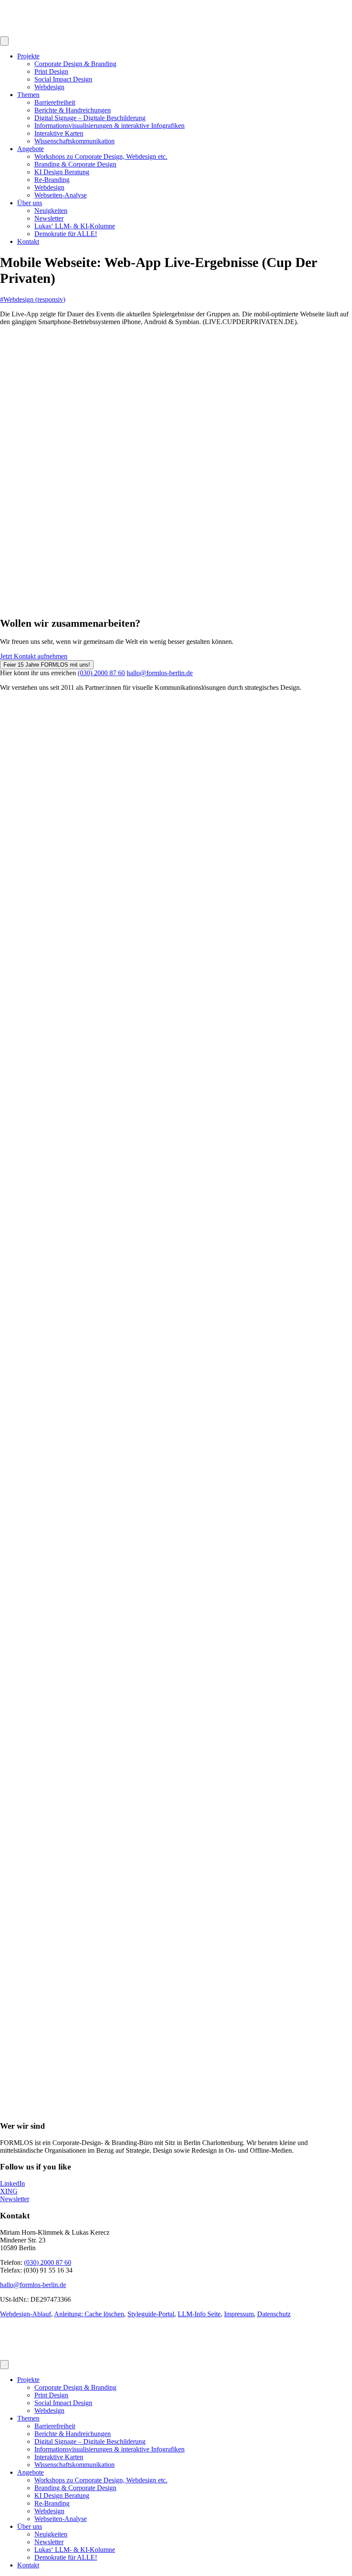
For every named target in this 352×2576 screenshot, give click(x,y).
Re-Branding (52, 180)
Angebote (30, 149)
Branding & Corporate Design (75, 164)
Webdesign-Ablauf (26, 2314)
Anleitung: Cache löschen (89, 2314)
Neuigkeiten (51, 211)
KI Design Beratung (62, 172)
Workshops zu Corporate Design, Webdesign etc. (101, 156)
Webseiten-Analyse (61, 195)
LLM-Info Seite (199, 2314)
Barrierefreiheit (55, 102)
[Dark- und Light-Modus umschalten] (4, 41)
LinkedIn (12, 2183)
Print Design (51, 71)
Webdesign (49, 87)
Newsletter (49, 218)
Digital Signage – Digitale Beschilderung (90, 118)
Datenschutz (274, 2314)
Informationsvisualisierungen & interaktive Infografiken (109, 126)
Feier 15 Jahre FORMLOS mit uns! (47, 665)
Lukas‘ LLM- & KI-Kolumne (75, 226)
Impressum (239, 2314)
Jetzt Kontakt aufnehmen (34, 656)
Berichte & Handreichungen (73, 110)
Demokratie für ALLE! (66, 234)
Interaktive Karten (59, 133)
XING (9, 2191)
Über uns (30, 203)
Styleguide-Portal (151, 2314)
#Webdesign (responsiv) (33, 299)
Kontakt (28, 241)
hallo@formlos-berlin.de (160, 673)
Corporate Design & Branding (75, 64)
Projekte (28, 56)
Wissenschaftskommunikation (74, 141)
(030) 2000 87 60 (101, 673)
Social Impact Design (63, 79)
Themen (28, 95)
